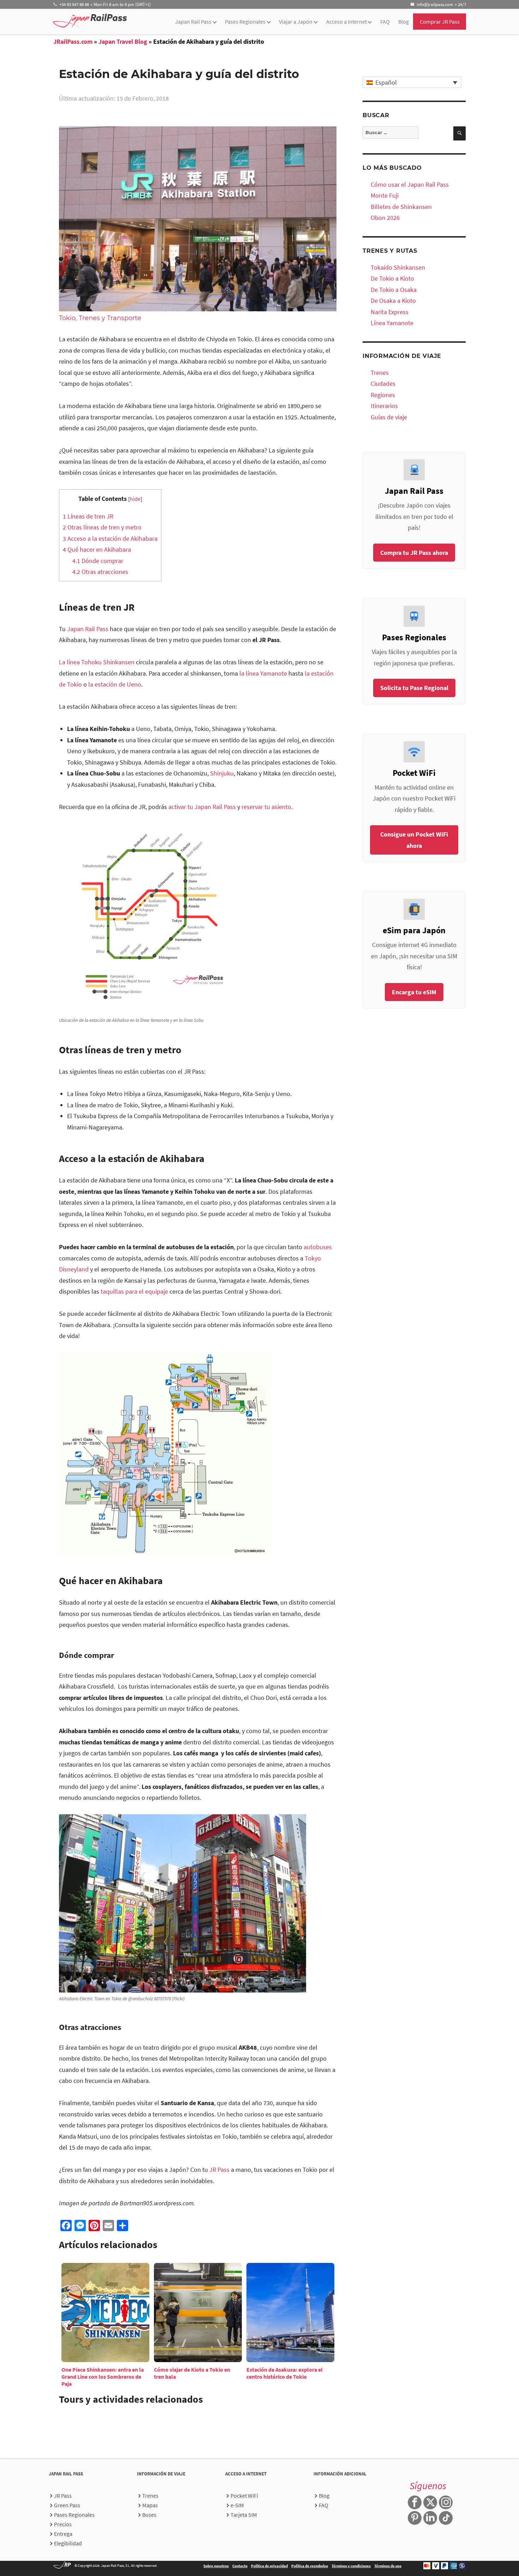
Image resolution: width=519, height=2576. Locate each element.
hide (135, 499)
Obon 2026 (385, 218)
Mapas (150, 2505)
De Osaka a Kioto (393, 301)
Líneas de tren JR (88, 516)
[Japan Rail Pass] (90, 21)
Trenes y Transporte (110, 318)
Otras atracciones (100, 572)
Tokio (67, 318)
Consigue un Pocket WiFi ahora (414, 840)
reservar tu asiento (266, 807)
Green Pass (67, 2505)
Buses (149, 2515)
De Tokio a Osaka (394, 290)
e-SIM (237, 2505)
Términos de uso (388, 2566)
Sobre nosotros (216, 2566)
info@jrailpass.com (435, 4)
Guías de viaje (389, 417)
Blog (404, 22)
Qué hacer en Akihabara (97, 549)
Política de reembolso (310, 2566)
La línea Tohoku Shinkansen (97, 662)
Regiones (383, 395)
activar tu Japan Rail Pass (202, 807)
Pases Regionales (245, 22)
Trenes (380, 373)
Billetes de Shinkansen (401, 207)
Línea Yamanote (392, 323)
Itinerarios (384, 406)
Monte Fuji (385, 195)
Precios (63, 2524)
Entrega (63, 2534)
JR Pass (219, 2170)
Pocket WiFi (244, 2496)
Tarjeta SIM (244, 2515)
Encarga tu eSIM (414, 992)
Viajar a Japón (296, 22)
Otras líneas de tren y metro (102, 527)
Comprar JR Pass (440, 22)
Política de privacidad (269, 2566)
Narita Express (390, 312)
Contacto (240, 2566)
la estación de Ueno (114, 684)
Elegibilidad (68, 2543)
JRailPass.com (73, 41)
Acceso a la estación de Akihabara (110, 538)
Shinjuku (222, 773)
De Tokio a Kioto (392, 278)
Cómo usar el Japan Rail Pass (410, 184)
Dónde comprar (98, 561)
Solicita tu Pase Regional (414, 688)
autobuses (318, 1247)
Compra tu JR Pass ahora (414, 553)
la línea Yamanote (263, 673)
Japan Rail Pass (193, 22)
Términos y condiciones (351, 2566)
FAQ (385, 22)
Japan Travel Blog (123, 41)
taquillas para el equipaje (134, 1291)
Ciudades (383, 384)
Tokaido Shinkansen (398, 267)
